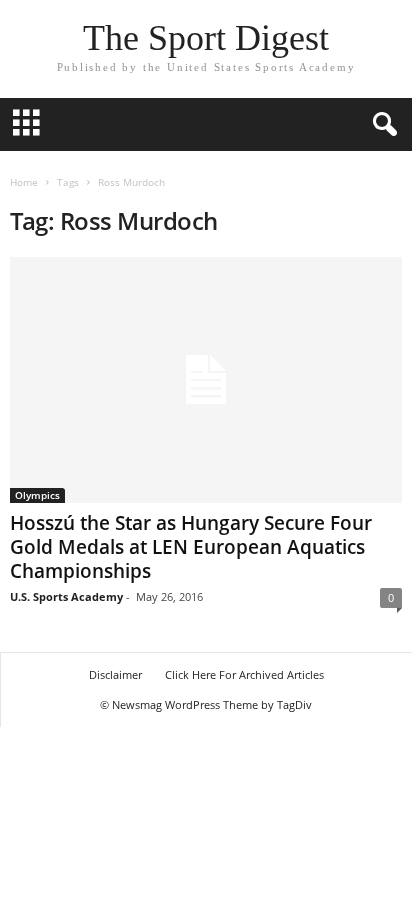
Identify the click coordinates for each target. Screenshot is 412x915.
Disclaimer (115, 674)
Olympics (37, 495)
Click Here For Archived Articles (244, 674)
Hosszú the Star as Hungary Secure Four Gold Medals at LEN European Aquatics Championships (191, 547)
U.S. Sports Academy (66, 596)
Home (24, 182)
